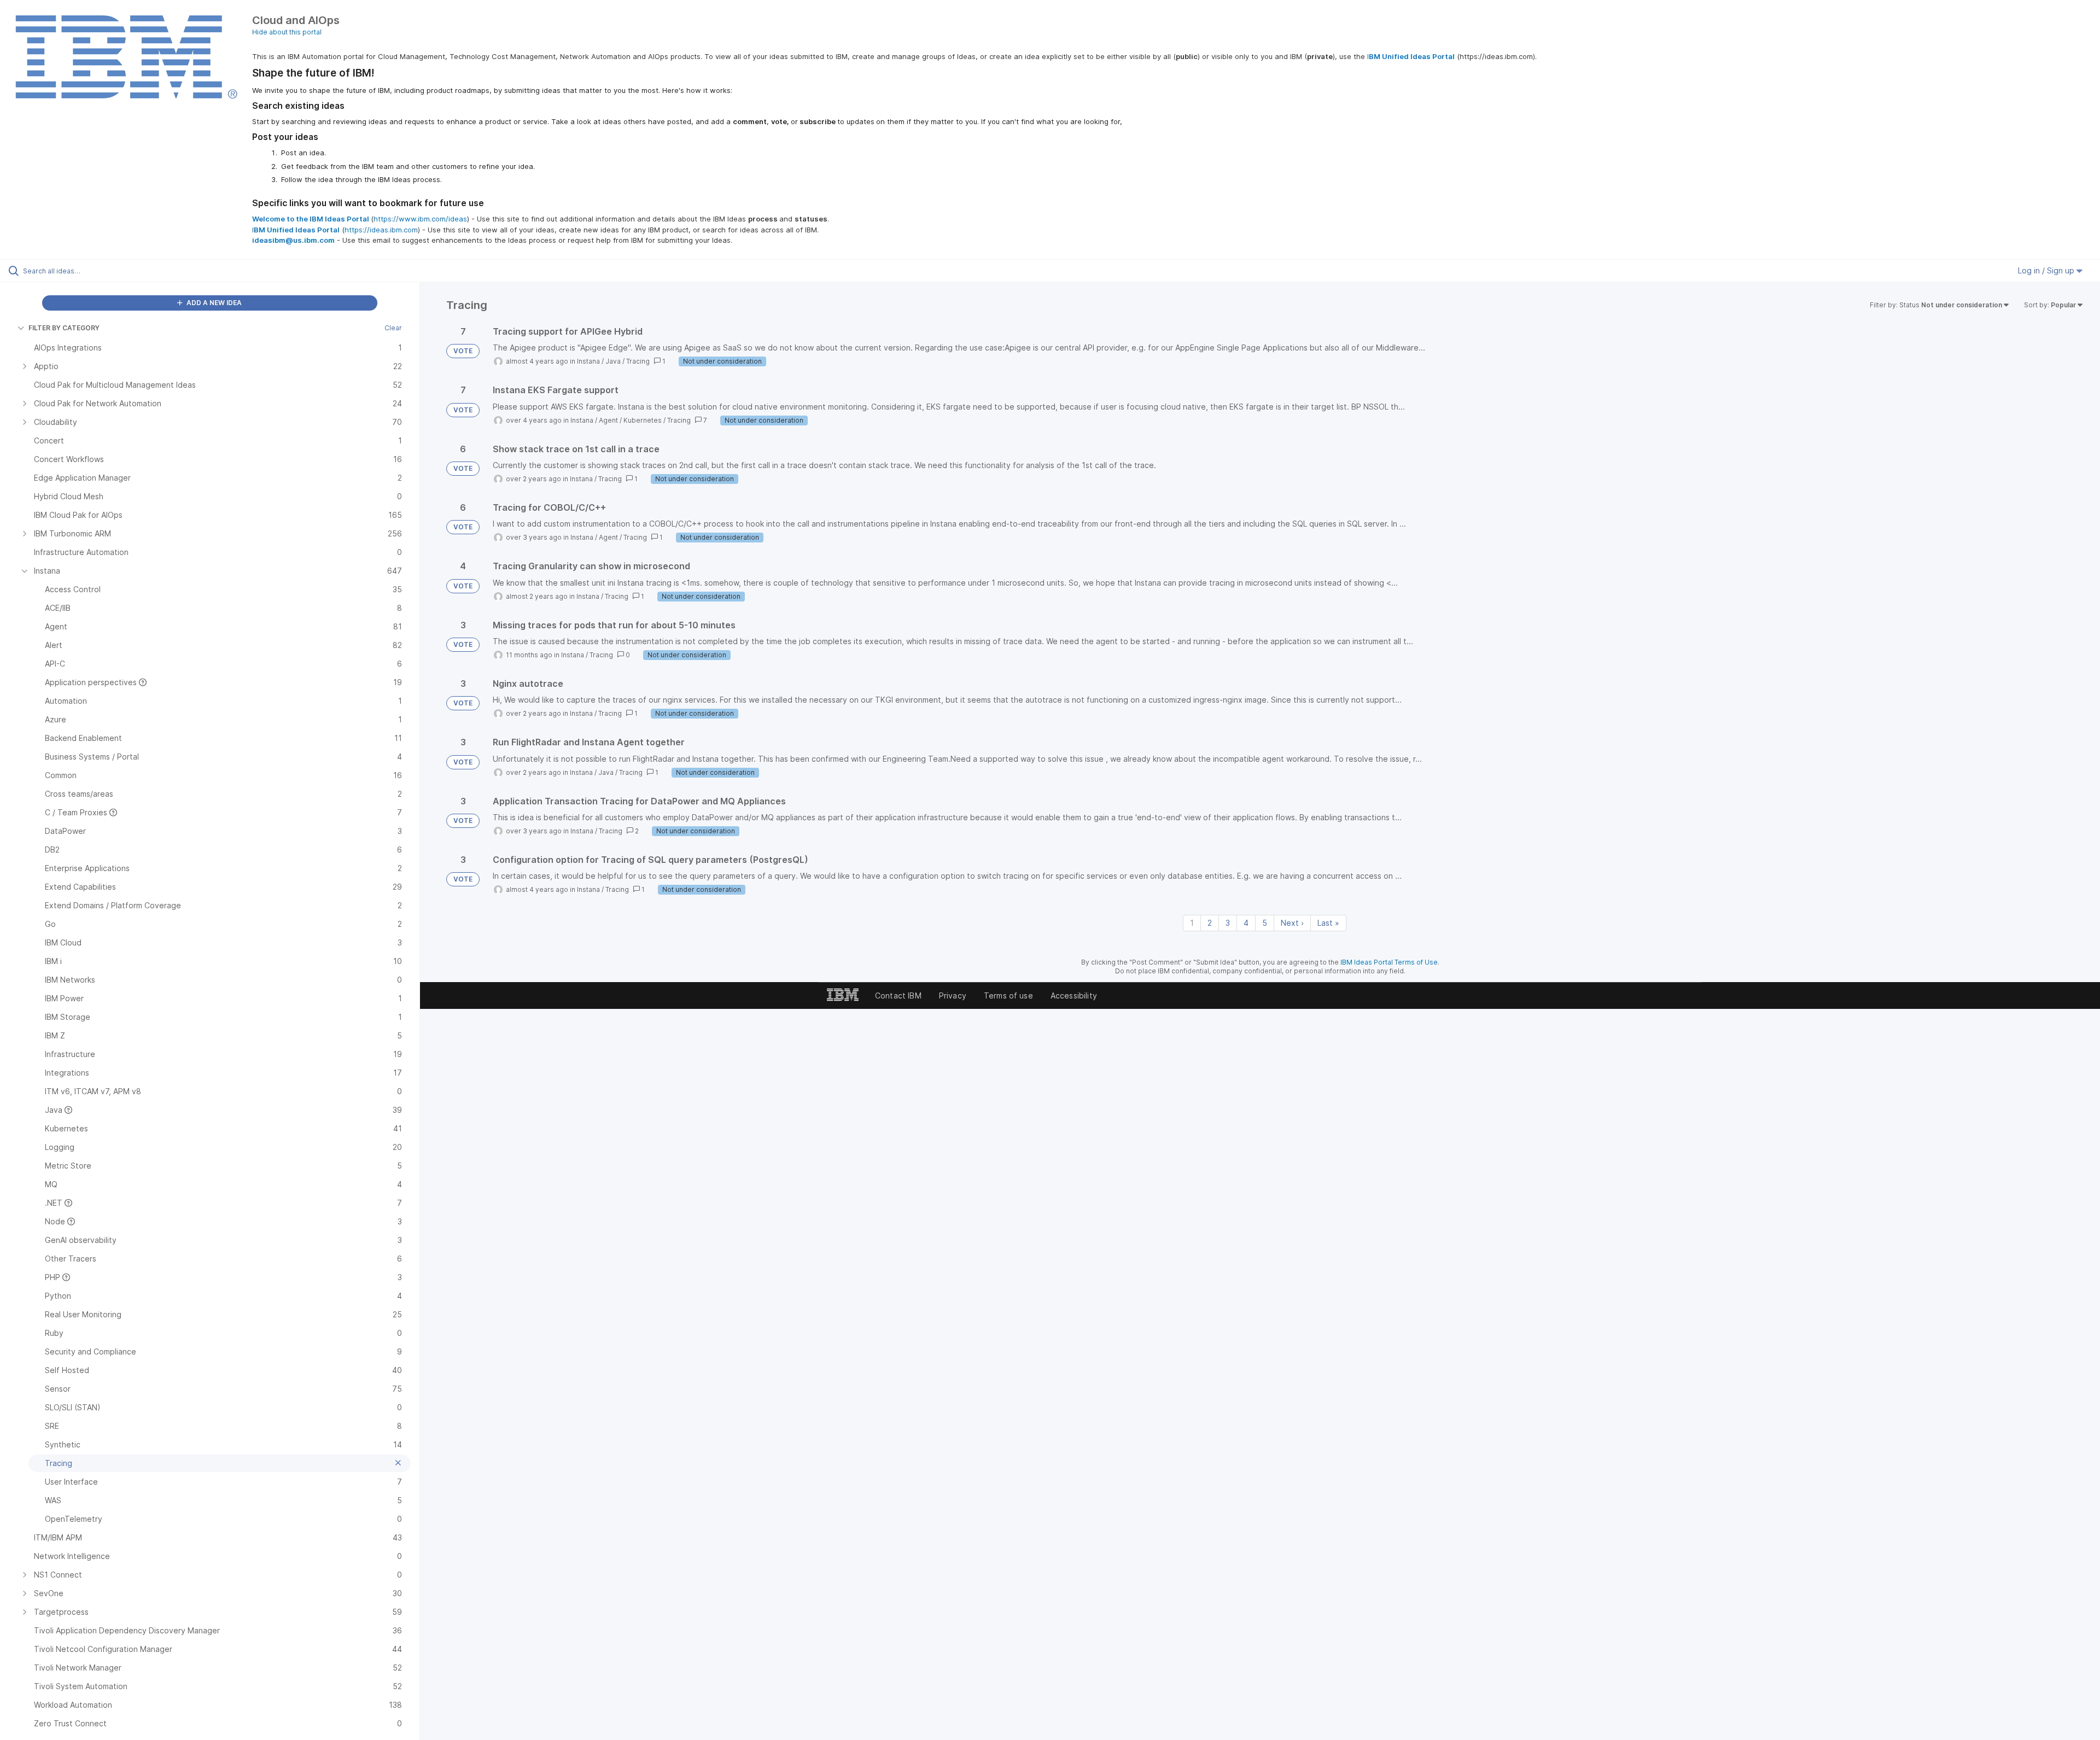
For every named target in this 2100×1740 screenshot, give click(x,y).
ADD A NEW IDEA (213, 303)
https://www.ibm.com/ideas (420, 219)
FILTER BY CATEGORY (64, 328)
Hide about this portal (287, 32)
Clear (393, 328)
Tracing (638, 361)
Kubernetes (643, 420)
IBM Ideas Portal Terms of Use (1389, 962)
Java (613, 361)
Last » (1328, 923)
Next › (1292, 923)
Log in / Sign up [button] (2047, 270)
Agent (608, 420)
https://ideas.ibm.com (381, 230)
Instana (588, 361)
